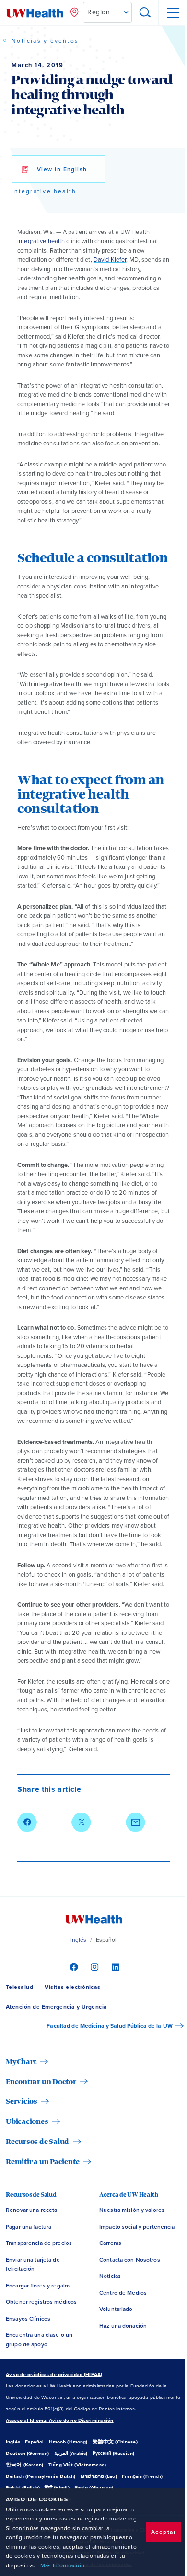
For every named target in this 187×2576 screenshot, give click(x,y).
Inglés (79, 1940)
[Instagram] (93, 1966)
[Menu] (173, 13)
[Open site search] (145, 13)
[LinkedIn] (114, 1966)
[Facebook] (73, 1966)
